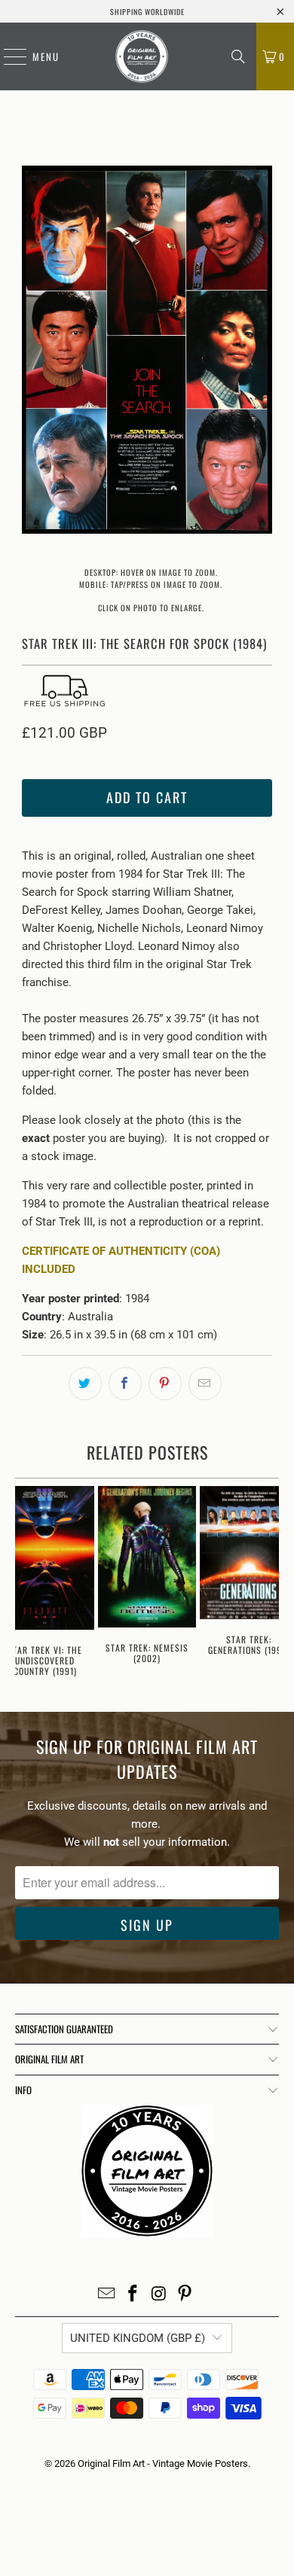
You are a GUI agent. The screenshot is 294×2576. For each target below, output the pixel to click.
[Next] (261, 352)
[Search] (238, 56)
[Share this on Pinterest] (165, 1384)
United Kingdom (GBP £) (138, 2338)
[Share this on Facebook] (125, 1384)
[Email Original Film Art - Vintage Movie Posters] (107, 2295)
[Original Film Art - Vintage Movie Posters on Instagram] (160, 2295)
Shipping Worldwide (147, 12)
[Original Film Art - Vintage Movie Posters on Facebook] (133, 2295)
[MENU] (8, 56)
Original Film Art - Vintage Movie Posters (163, 2463)
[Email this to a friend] (205, 1384)
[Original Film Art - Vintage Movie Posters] (142, 56)
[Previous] (33, 352)
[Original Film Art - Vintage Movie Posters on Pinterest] (185, 2295)
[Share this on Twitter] (85, 1384)
